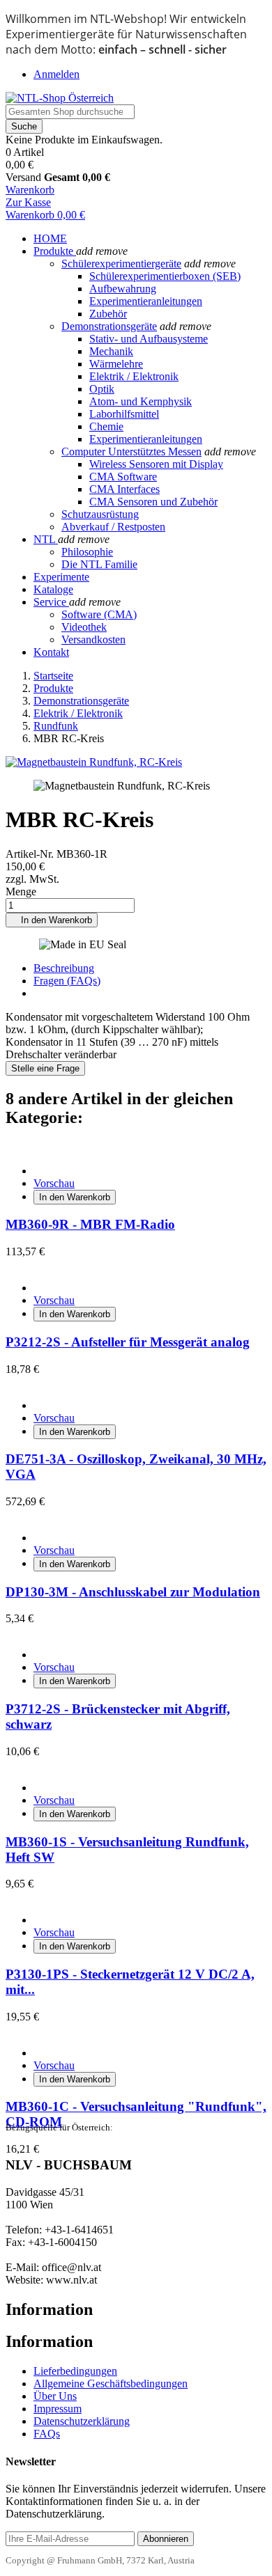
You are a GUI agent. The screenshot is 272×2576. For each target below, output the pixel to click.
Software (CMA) (99, 614)
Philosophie (87, 552)
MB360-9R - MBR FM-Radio (90, 1224)
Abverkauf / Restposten (113, 527)
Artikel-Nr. (31, 854)
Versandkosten (93, 639)
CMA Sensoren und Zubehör (153, 502)
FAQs (47, 2434)
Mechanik (111, 351)
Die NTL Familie (99, 564)
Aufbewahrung (123, 289)
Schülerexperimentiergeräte (121, 264)
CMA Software (123, 477)
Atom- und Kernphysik (141, 401)
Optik (102, 389)
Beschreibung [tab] (64, 968)
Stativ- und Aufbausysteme (149, 339)
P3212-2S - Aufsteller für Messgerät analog (128, 1342)
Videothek (84, 627)
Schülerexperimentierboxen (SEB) (165, 276)
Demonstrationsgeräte (109, 326)
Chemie (106, 426)
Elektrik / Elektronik (134, 376)
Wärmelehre (116, 364)
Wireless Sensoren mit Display (156, 464)
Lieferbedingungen (75, 2371)
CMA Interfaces (124, 489)
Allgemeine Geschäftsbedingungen (111, 2383)
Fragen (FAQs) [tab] (67, 981)
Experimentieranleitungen (146, 301)
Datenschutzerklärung (82, 2421)
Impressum (58, 2409)
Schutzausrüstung (100, 514)
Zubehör (108, 314)
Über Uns (55, 2396)
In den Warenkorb (52, 920)
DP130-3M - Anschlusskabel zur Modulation (133, 1592)
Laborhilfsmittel (124, 414)
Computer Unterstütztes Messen (131, 451)
